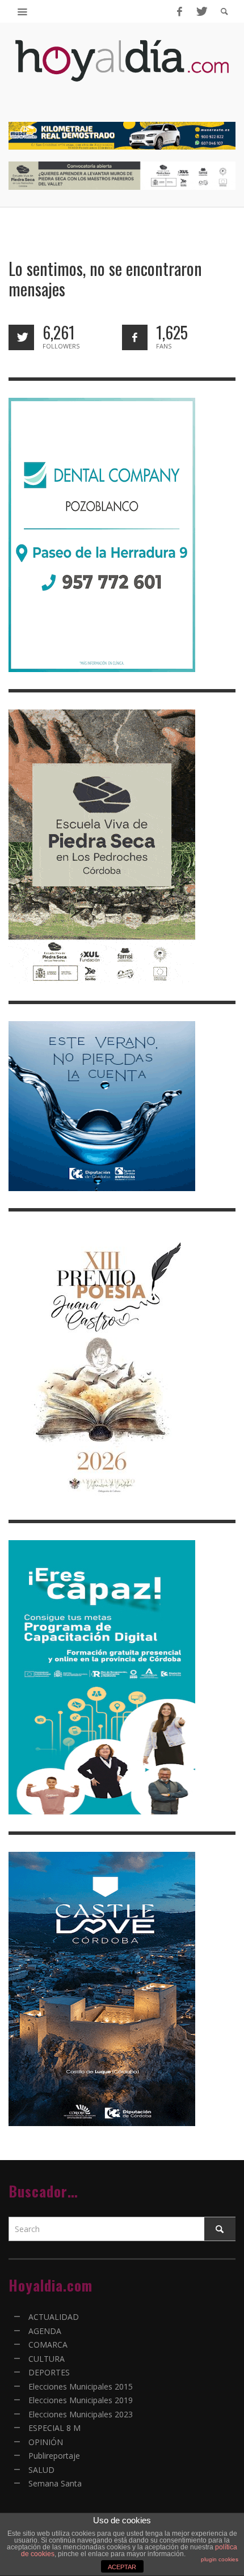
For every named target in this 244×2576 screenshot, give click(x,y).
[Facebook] (179, 11)
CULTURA (47, 2359)
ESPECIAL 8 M (54, 2428)
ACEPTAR (122, 2567)
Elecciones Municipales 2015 (81, 2386)
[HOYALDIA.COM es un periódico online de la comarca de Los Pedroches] (122, 71)
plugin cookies (220, 2559)
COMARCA (48, 2345)
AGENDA (45, 2331)
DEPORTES (49, 2372)
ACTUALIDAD (54, 2317)
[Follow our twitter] (21, 337)
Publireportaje (54, 2456)
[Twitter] (201, 11)
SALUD (41, 2470)
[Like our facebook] (135, 337)
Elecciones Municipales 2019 (81, 2400)
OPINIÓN (46, 2442)
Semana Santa (55, 2483)
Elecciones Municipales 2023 (81, 2414)
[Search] (23, 11)
